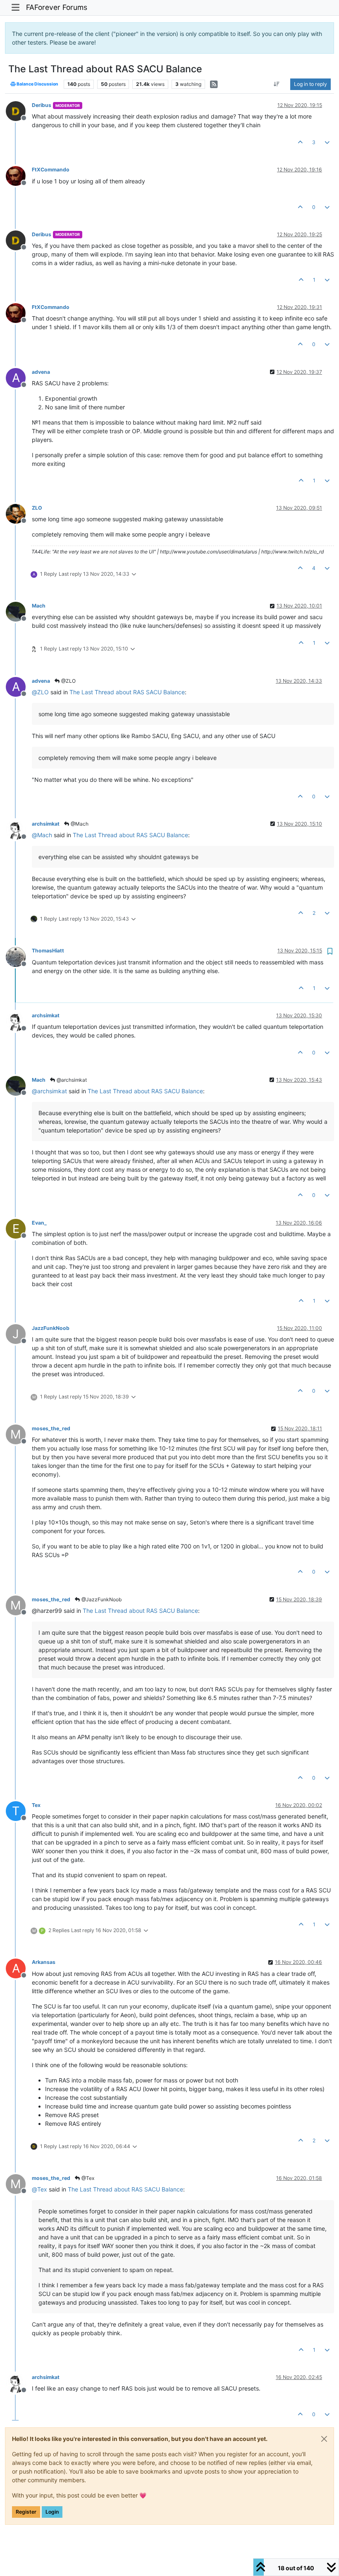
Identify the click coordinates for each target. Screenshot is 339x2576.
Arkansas (44, 1962)
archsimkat (46, 824)
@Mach (79, 824)
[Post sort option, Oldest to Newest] (277, 84)
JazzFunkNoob (51, 1328)
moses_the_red (51, 1428)
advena (41, 372)
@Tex (87, 2178)
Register (26, 2512)
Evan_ (39, 1223)
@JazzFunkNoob (101, 1599)
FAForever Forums (57, 7)
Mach (39, 606)
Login (52, 2512)
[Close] (324, 2439)
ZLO (37, 508)
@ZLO (68, 681)
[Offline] (19, 110)
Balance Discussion (37, 84)
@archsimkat (71, 1080)
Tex (36, 1805)
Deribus (42, 105)
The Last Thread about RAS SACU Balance (127, 692)
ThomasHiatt (48, 951)
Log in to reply (310, 84)
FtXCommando (51, 170)
